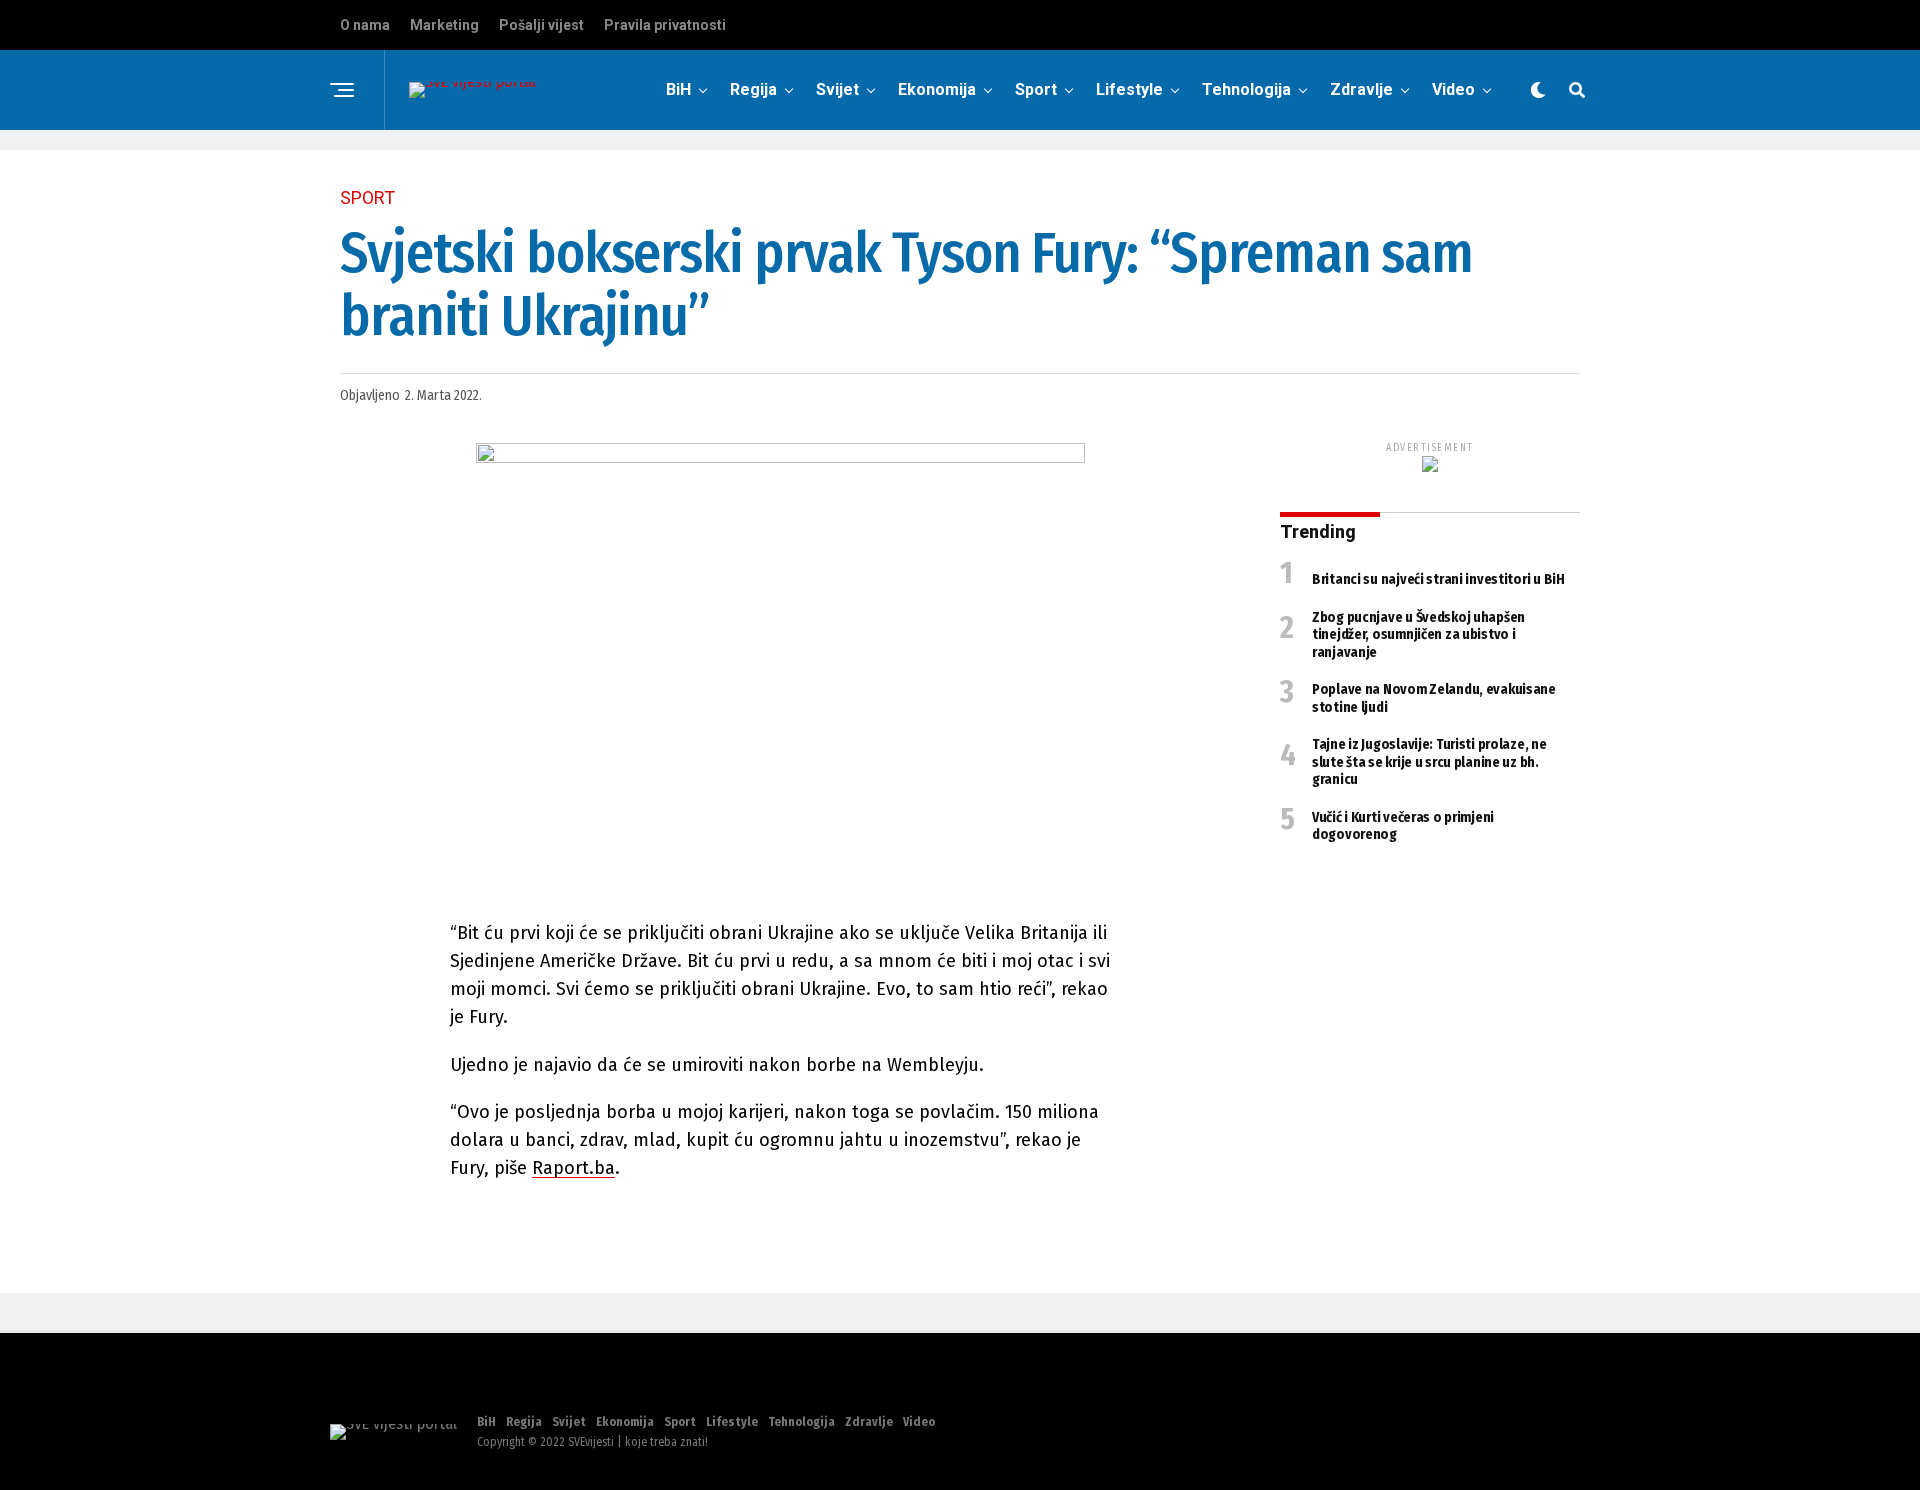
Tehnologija (1246, 89)
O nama (365, 25)
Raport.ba (573, 1168)
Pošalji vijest (541, 25)
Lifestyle (1129, 89)
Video (1453, 89)
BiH (678, 89)
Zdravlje (1361, 89)
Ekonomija (937, 89)
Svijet (837, 89)
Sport (1036, 89)
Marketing (444, 25)
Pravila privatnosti (665, 25)
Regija (753, 89)
